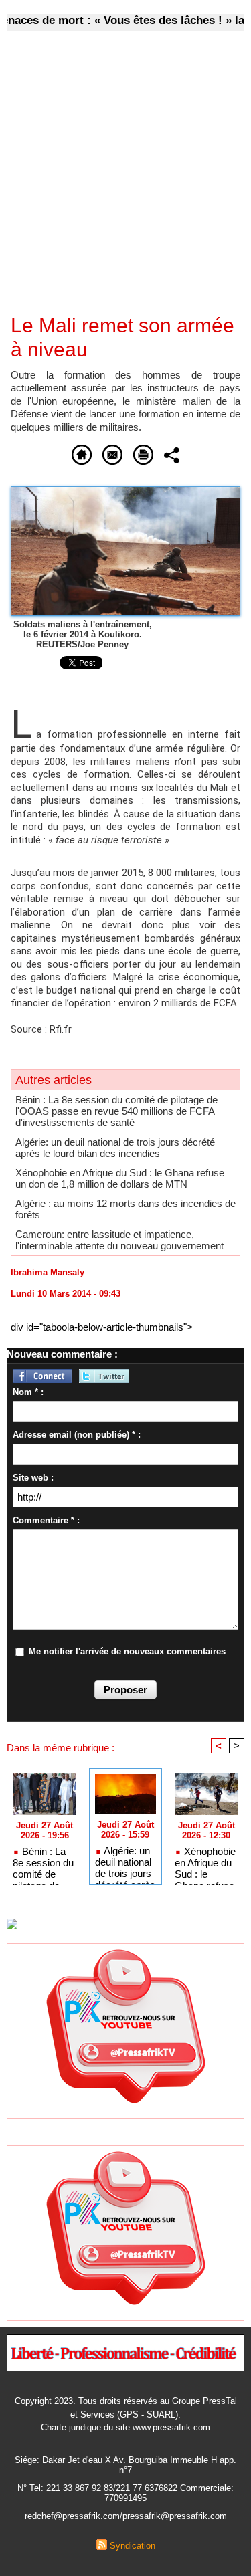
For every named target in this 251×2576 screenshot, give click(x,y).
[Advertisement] (115, 182)
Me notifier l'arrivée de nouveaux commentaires (127, 1651)
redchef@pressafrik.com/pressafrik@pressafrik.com (126, 2516)
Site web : (33, 1478)
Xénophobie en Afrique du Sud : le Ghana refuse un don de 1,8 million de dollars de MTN (120, 1178)
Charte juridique (71, 2427)
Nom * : (28, 1392)
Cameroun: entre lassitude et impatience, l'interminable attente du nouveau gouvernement (119, 1240)
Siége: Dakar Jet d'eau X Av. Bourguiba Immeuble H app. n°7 (125, 2465)
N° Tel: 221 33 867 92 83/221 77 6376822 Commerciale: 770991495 (125, 2493)
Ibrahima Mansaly (48, 1272)
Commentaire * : (46, 1520)
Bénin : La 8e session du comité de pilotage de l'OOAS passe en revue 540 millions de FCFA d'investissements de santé (116, 1111)
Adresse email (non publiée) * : (77, 1435)
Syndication (133, 2546)
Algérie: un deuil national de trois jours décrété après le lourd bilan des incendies (115, 1148)
